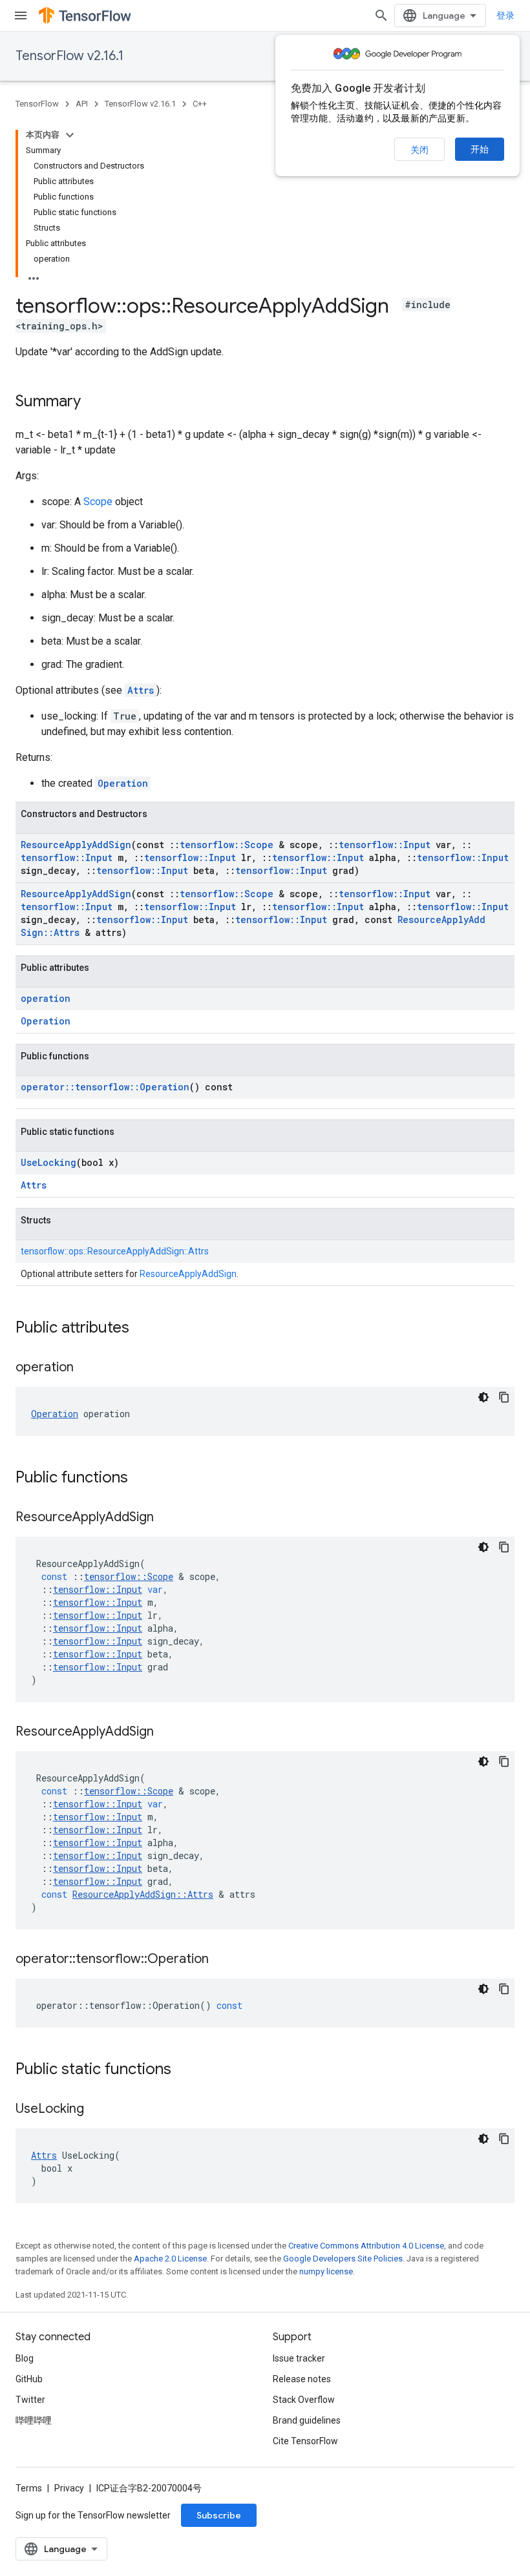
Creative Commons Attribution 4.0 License (366, 2246)
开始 (480, 149)
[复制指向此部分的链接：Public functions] (141, 1479)
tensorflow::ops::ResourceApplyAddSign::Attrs (115, 1251)
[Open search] (381, 16)
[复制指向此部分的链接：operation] (87, 1368)
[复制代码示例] (504, 1397)
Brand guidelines (307, 2420)
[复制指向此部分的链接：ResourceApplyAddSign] (167, 1518)
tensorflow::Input (385, 845)
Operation (123, 783)
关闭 (419, 150)
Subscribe (219, 2515)
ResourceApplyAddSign (76, 845)
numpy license (326, 2271)
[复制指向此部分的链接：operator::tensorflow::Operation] (222, 1960)
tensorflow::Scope (227, 845)
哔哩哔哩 (34, 2420)
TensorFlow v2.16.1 (69, 56)
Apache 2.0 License (170, 2259)
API (82, 104)
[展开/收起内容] (70, 135)
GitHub (29, 2379)
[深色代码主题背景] (483, 1397)
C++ (200, 104)
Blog (25, 2358)
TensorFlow (37, 104)
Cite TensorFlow (305, 2441)
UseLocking (48, 1162)
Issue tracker (299, 2358)
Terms (29, 2488)
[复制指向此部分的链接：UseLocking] (97, 2110)
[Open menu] (21, 16)
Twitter (30, 2400)
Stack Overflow (304, 2400)
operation (46, 998)
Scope (98, 502)
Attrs (141, 690)
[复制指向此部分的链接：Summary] (94, 402)
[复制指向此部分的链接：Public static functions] (184, 2070)
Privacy (69, 2488)
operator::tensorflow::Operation (105, 1087)
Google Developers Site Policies (343, 2259)
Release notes (302, 2379)
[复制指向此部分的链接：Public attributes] (142, 1329)
